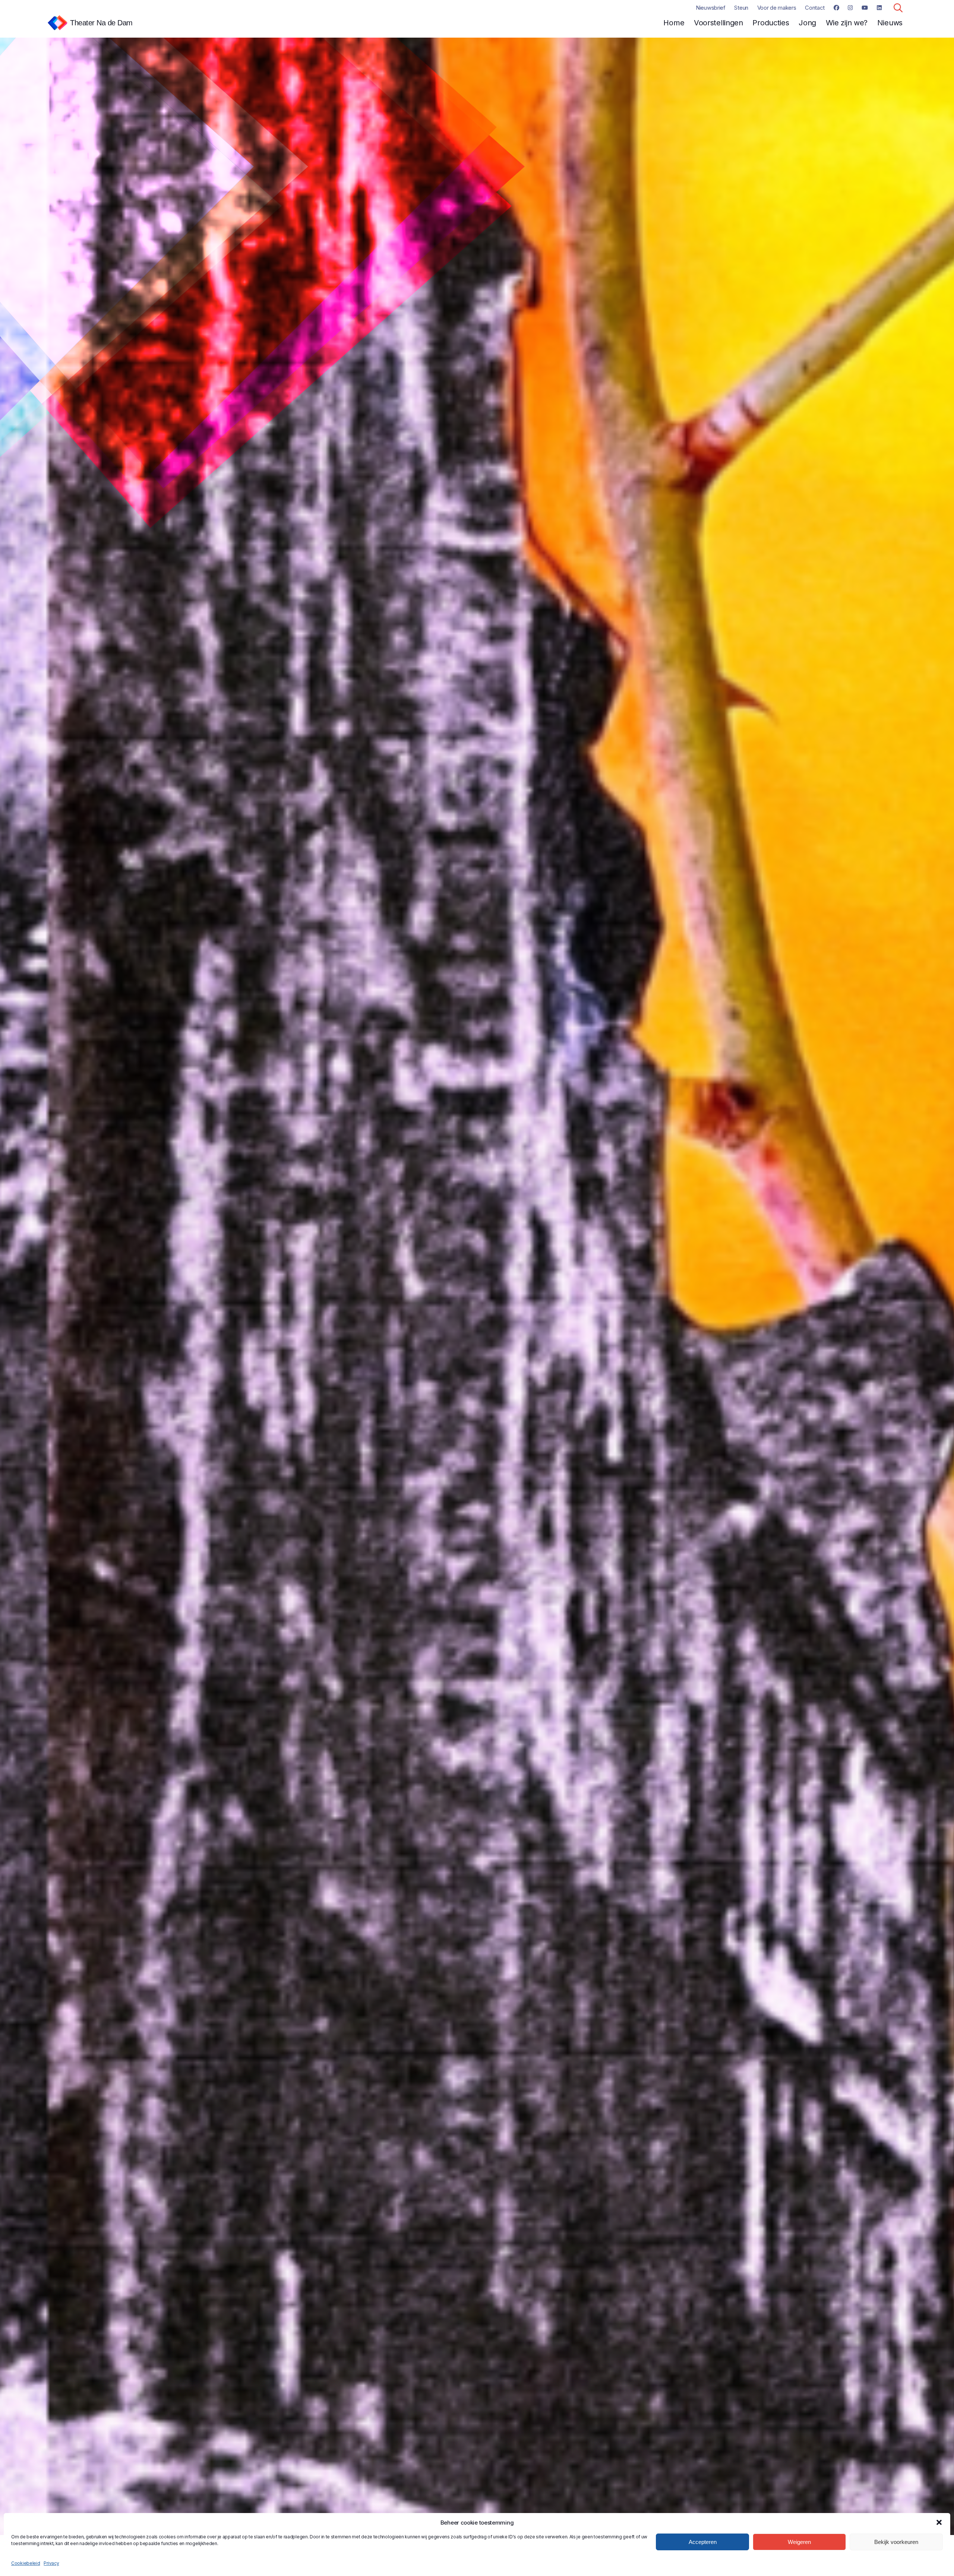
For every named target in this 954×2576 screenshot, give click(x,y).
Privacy (51, 2563)
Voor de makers (777, 8)
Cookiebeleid (26, 2563)
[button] (939, 2522)
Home (674, 23)
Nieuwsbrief (711, 8)
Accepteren (703, 2542)
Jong (807, 23)
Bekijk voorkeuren (896, 2542)
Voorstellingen (718, 23)
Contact (815, 8)
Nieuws (890, 23)
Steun (741, 8)
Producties (771, 23)
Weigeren (799, 2542)
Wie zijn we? (847, 23)
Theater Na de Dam (101, 23)
